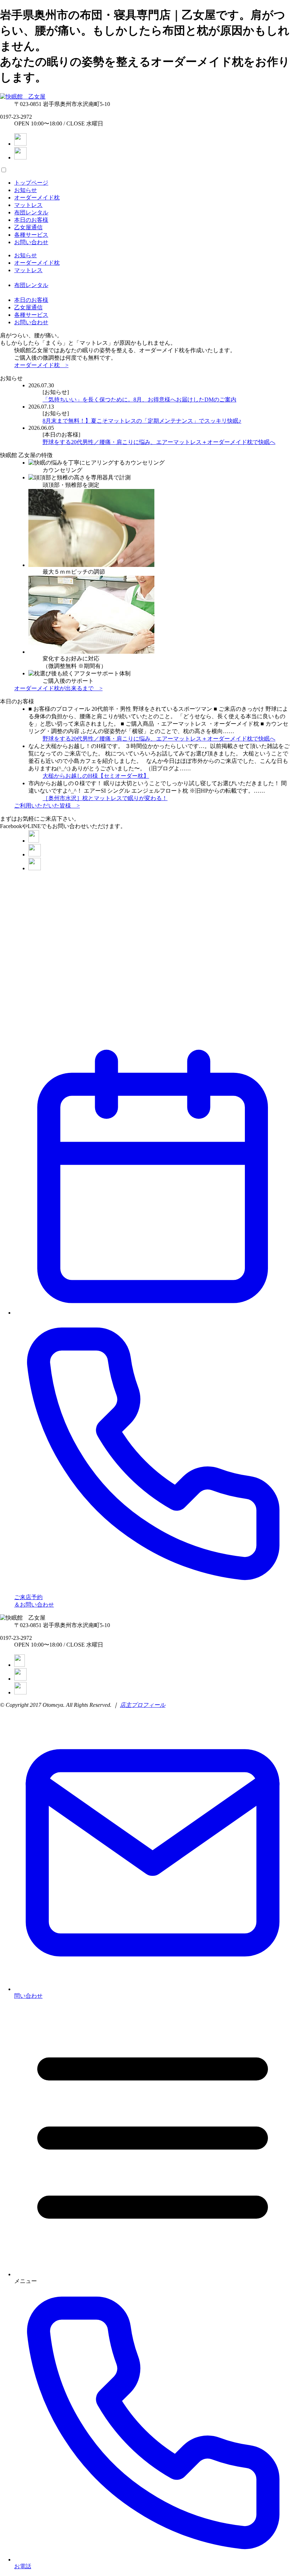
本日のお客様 (31, 220)
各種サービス (31, 235)
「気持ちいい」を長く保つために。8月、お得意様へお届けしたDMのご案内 (139, 400)
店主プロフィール (143, 1705)
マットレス (28, 205)
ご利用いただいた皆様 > (47, 806)
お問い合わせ (31, 242)
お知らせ (26, 190)
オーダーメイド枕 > (41, 365)
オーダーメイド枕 (37, 198)
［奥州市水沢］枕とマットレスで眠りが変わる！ (105, 798)
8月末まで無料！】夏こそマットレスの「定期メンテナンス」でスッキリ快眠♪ (142, 421)
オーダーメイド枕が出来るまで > (58, 688)
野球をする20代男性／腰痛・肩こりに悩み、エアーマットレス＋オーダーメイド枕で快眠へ (159, 442)
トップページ (31, 183)
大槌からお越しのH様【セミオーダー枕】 (96, 776)
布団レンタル (31, 212)
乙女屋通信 (28, 227)
